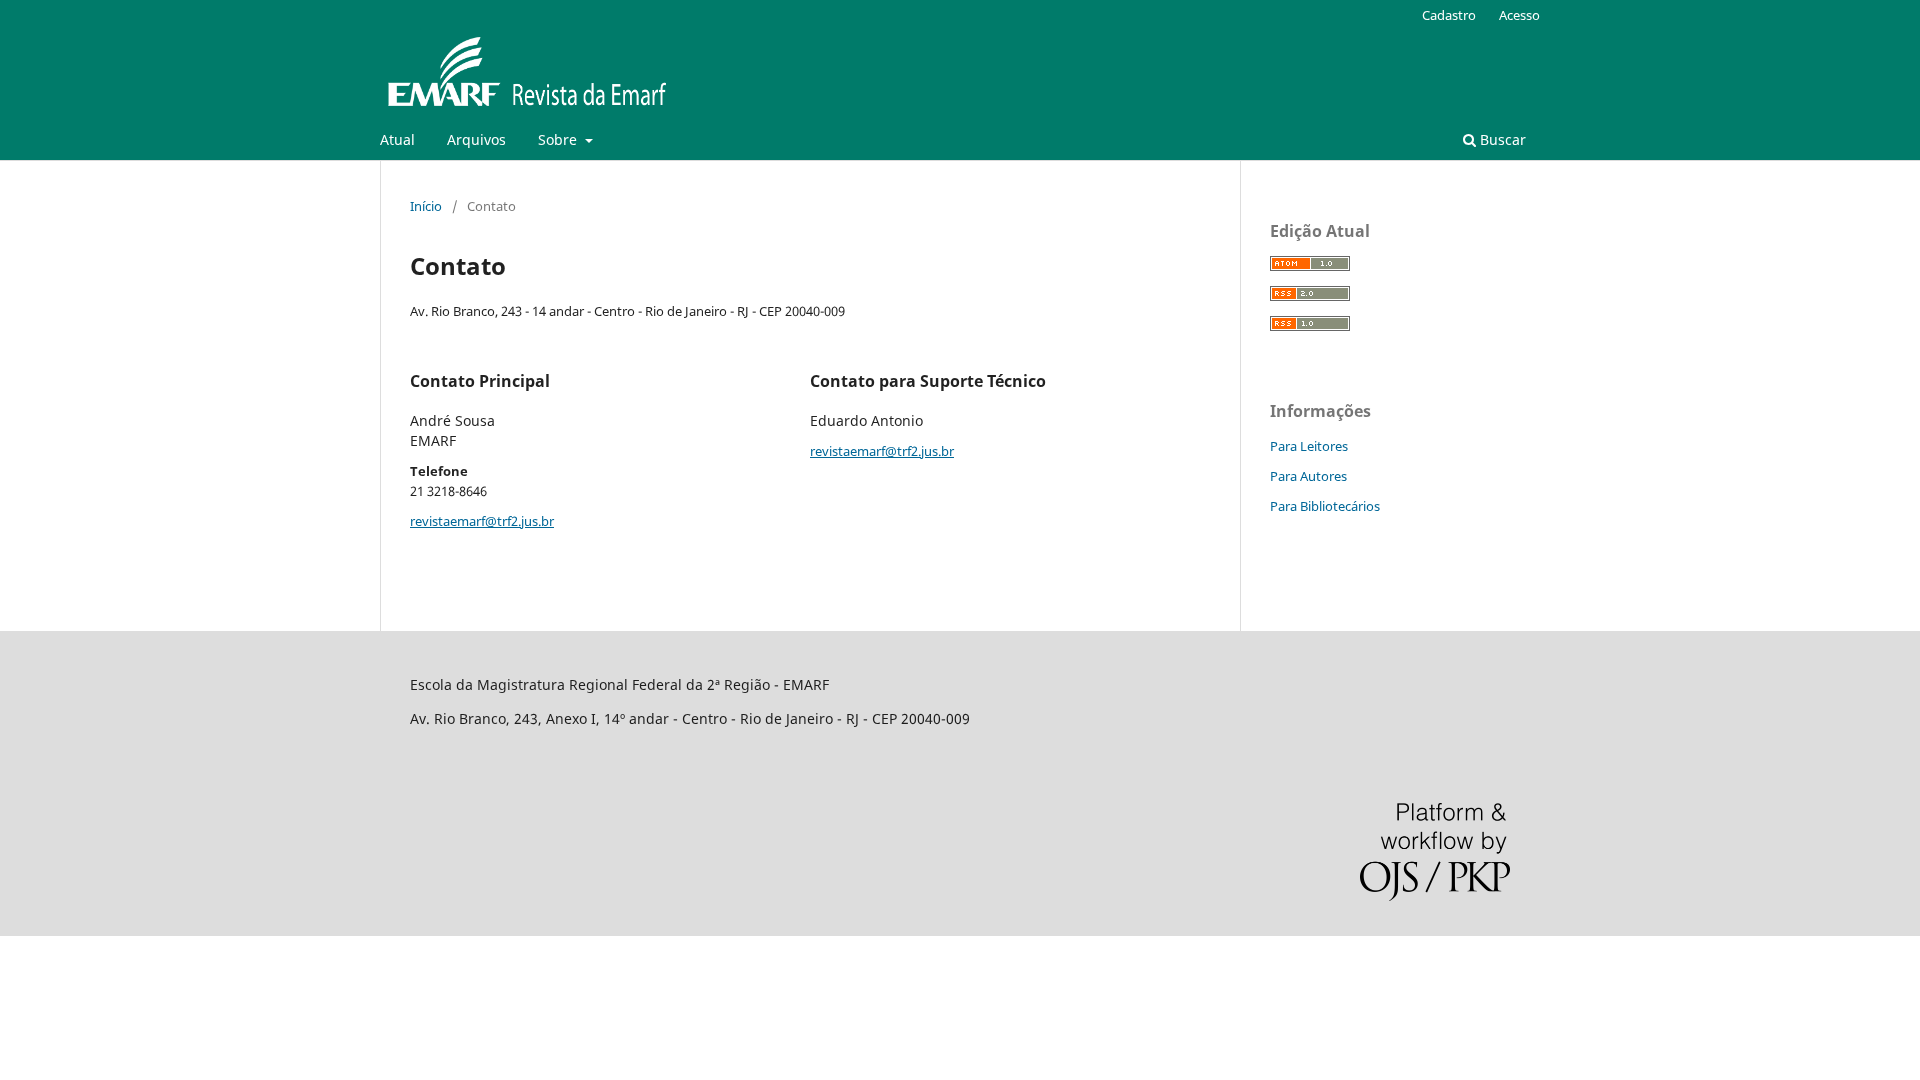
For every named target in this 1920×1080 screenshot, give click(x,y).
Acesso (1519, 15)
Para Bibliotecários (1325, 506)
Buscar (1501, 139)
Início (426, 206)
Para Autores (1308, 476)
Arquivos (476, 139)
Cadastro (1449, 15)
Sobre (559, 139)
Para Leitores (1309, 446)
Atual (397, 139)
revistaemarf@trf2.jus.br (482, 521)
